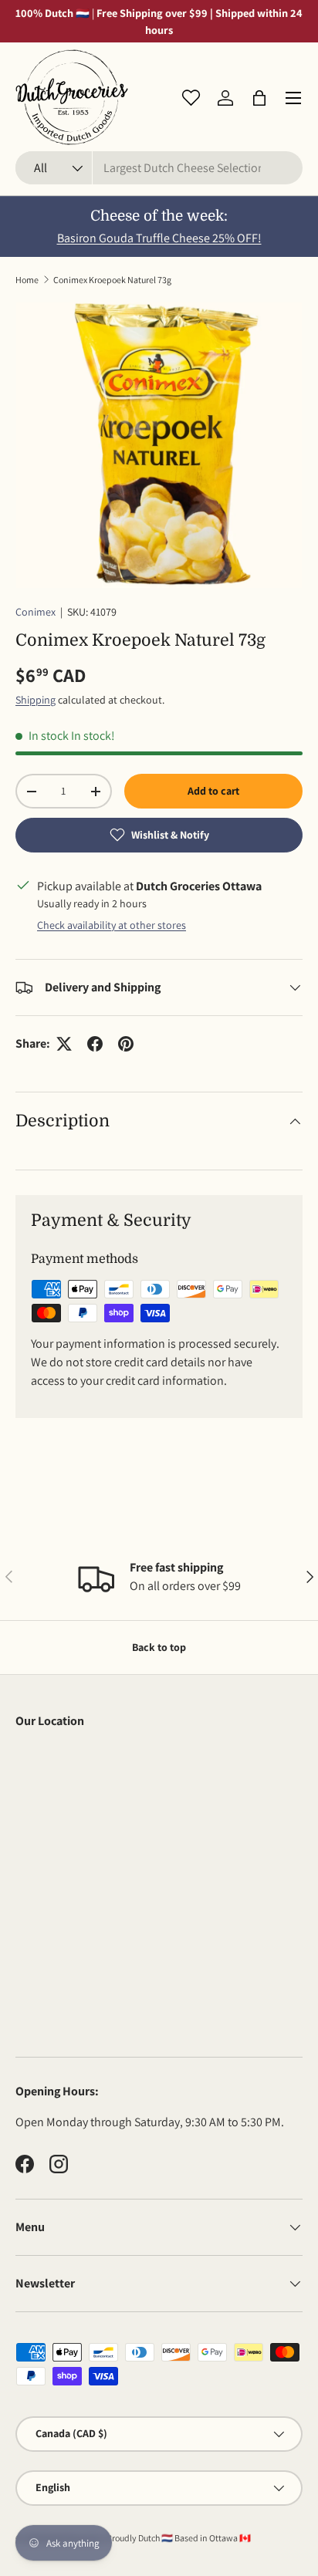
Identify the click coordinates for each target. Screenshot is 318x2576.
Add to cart (213, 791)
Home (27, 280)
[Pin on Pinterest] (126, 1044)
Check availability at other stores (112, 925)
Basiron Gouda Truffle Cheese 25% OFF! (159, 238)
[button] (259, 98)
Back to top (159, 1647)
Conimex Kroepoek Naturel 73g (112, 280)
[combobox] (159, 168)
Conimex (36, 612)
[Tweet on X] (64, 1044)
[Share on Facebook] (95, 1044)
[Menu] (293, 98)
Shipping (36, 700)
